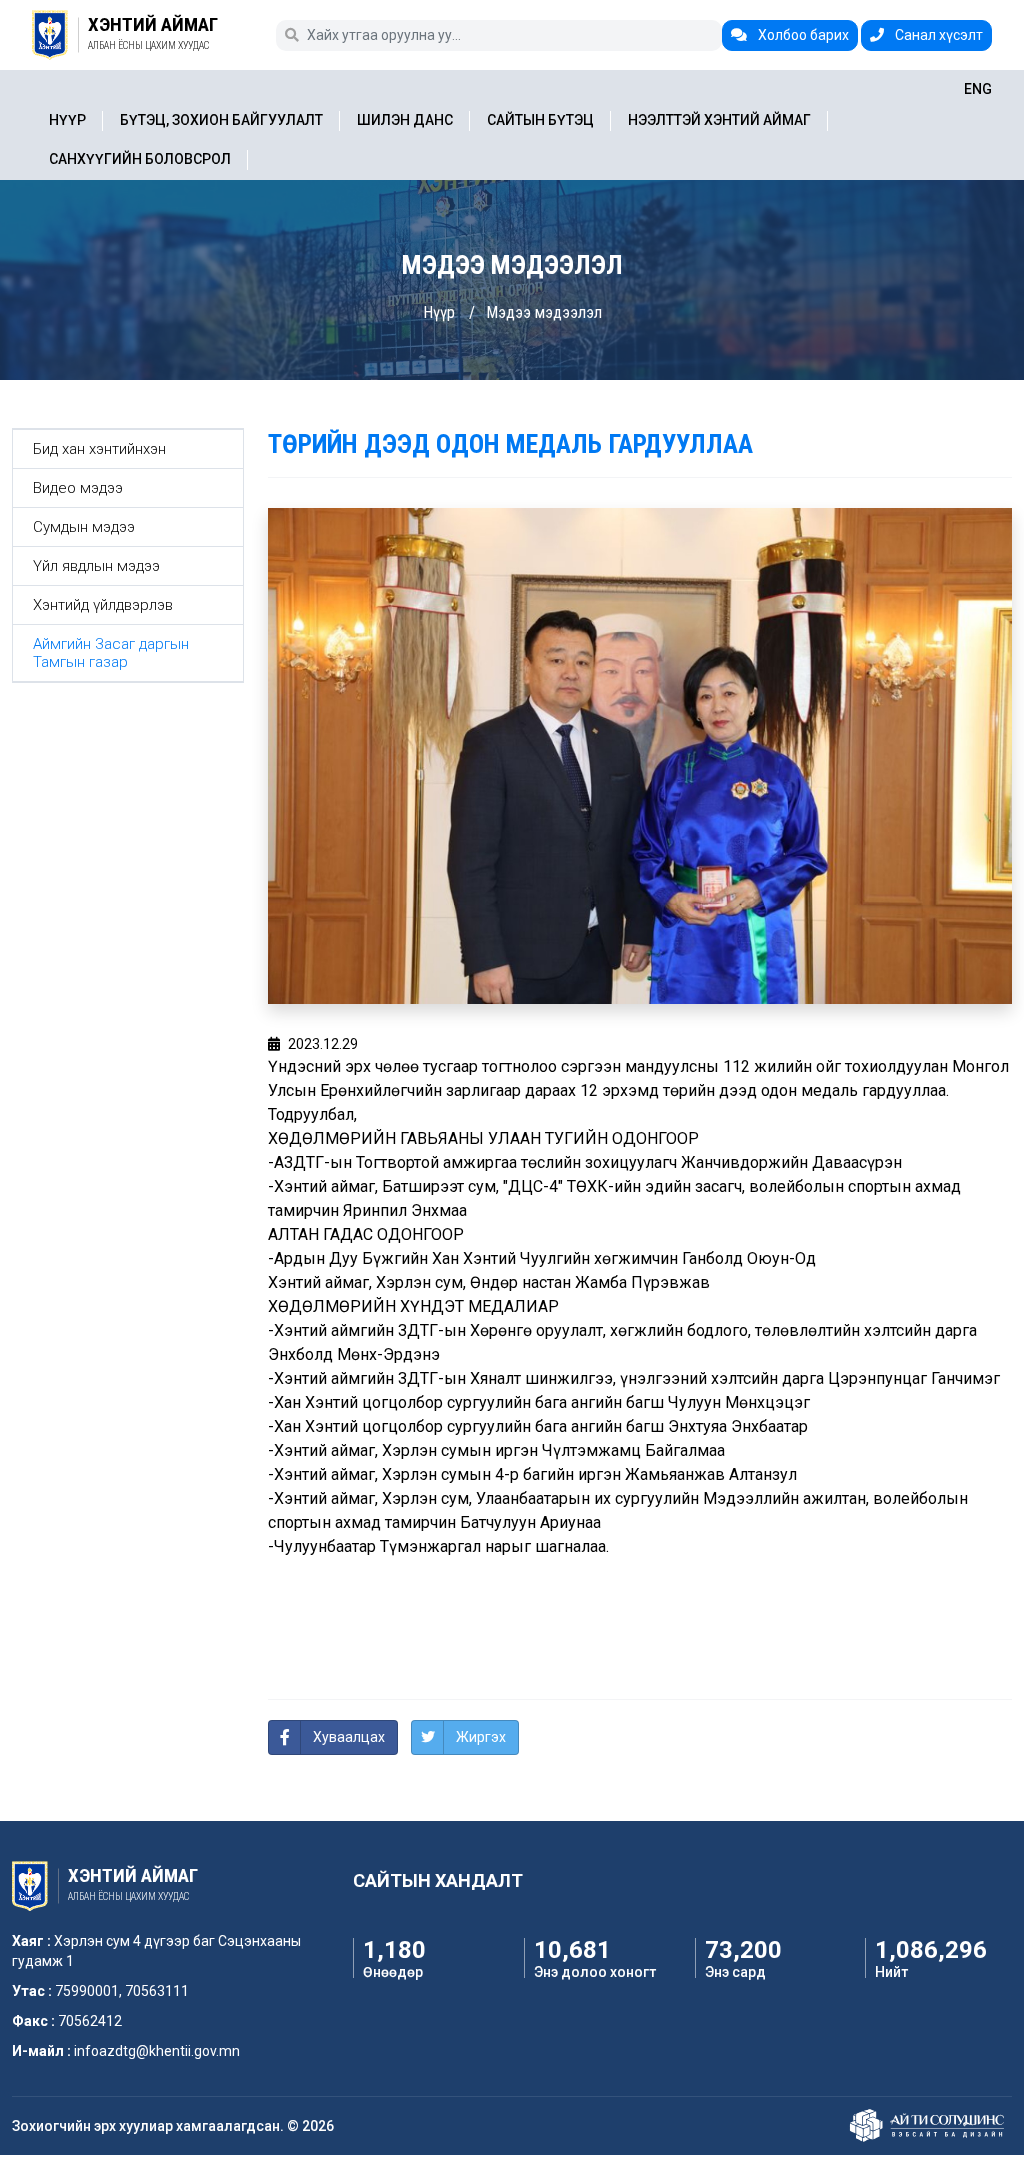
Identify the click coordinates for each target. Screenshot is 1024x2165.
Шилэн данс (405, 120)
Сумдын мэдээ (84, 527)
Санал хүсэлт (937, 35)
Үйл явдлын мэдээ (96, 566)
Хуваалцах (349, 1737)
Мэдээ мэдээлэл (544, 312)
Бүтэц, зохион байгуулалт (221, 120)
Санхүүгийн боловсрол (140, 159)
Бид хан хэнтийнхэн (99, 449)
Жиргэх (481, 1737)
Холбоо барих (802, 35)
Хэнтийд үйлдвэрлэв (103, 605)
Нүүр (67, 120)
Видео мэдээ (78, 488)
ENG (978, 89)
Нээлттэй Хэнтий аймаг (719, 120)
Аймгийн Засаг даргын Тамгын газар (111, 653)
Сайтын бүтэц (540, 120)
